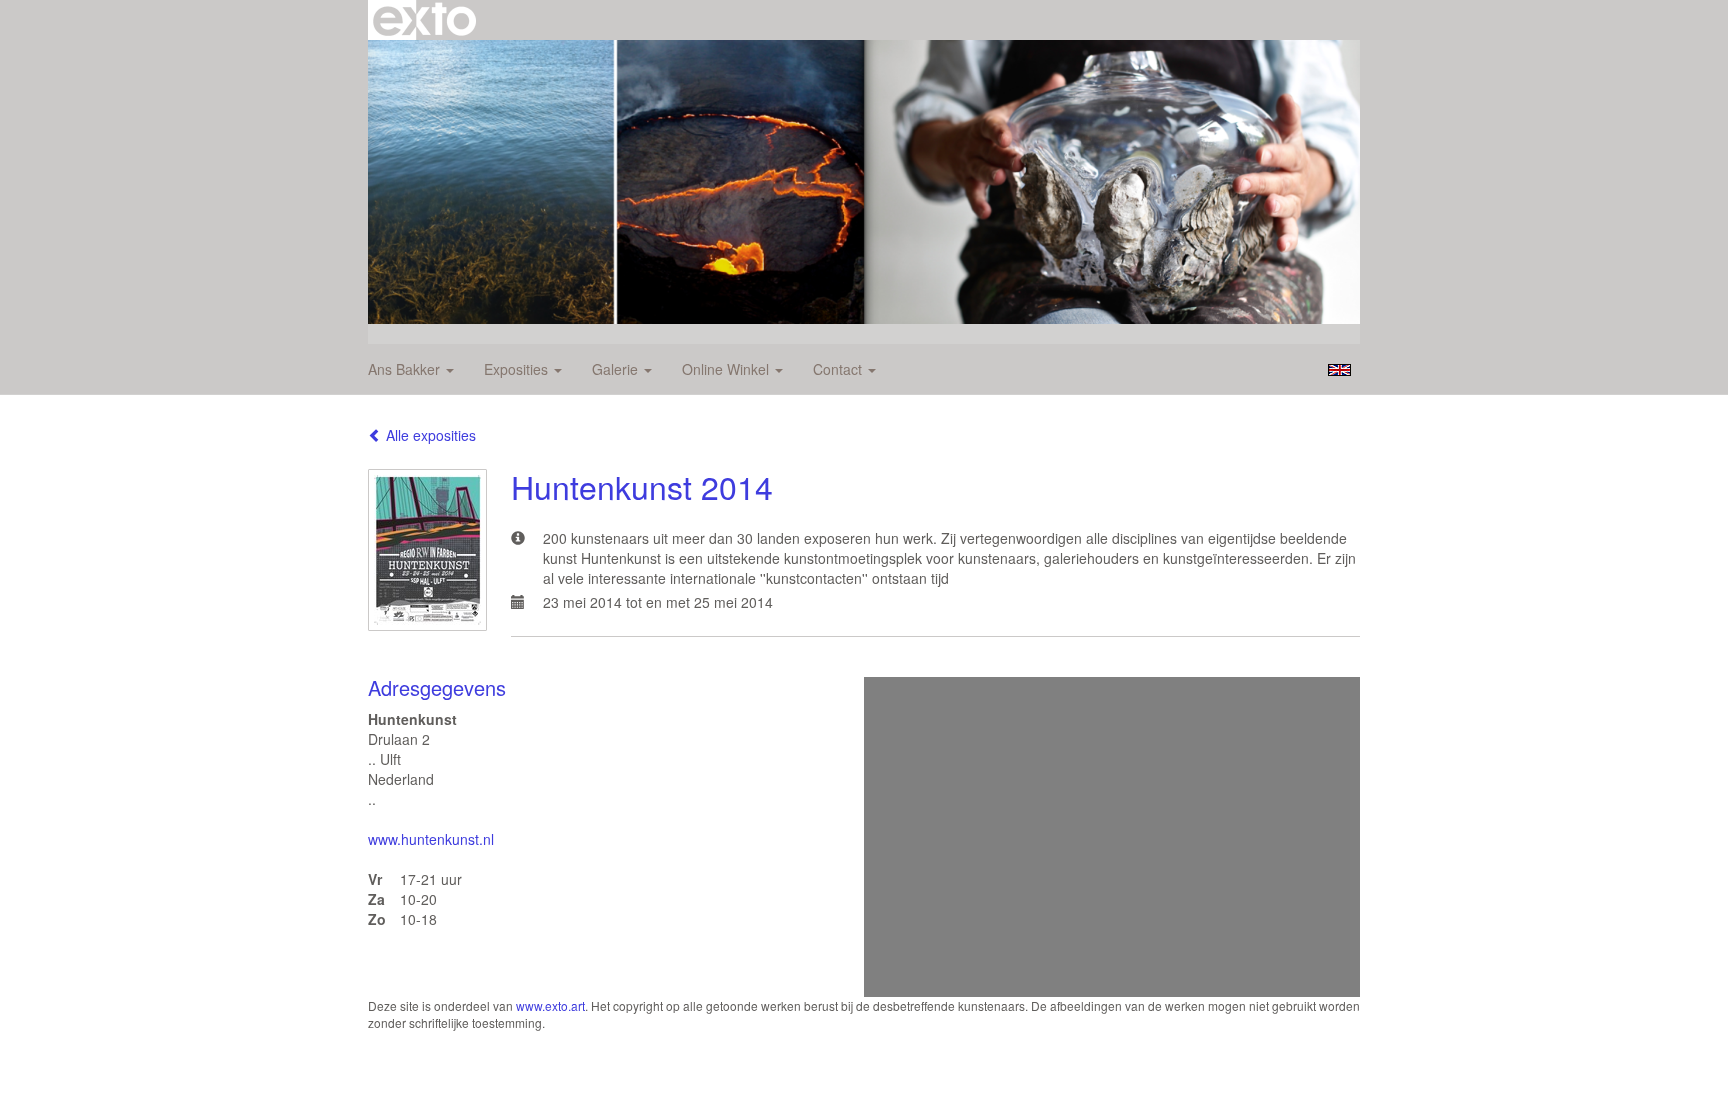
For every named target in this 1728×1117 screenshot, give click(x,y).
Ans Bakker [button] (406, 369)
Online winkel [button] (727, 369)
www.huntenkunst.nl (431, 839)
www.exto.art (550, 1005)
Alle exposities (429, 435)
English (1339, 370)
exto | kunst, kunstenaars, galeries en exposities (424, 20)
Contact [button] (839, 369)
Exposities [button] (518, 369)
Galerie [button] (617, 369)
